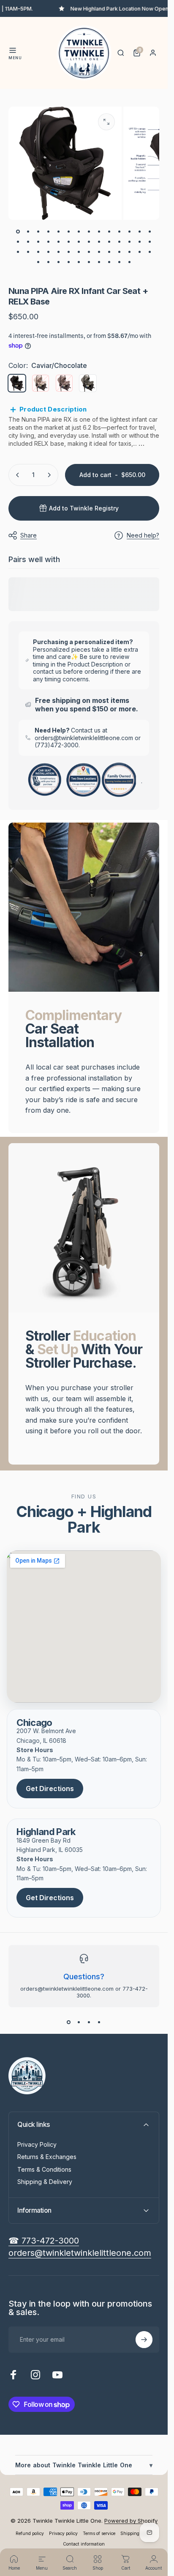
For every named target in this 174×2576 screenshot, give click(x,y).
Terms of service (99, 2533)
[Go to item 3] (38, 232)
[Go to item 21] (79, 242)
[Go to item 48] (89, 262)
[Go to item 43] (38, 262)
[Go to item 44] (49, 262)
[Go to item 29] (18, 252)
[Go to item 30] (28, 252)
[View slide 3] (89, 2022)
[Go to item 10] (109, 232)
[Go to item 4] (49, 232)
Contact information (84, 2544)
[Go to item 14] (150, 232)
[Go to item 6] (69, 232)
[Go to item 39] (120, 252)
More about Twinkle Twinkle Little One (84, 2465)
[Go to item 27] (140, 242)
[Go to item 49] (99, 262)
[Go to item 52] (130, 262)
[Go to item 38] (109, 252)
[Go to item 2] (28, 232)
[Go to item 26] (130, 242)
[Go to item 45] (59, 262)
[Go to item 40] (130, 252)
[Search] (121, 53)
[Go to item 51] (120, 262)
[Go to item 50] (109, 262)
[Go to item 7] (79, 232)
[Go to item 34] (69, 252)
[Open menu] (13, 50)
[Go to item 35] (79, 252)
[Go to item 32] (49, 252)
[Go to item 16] (28, 242)
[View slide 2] (79, 2022)
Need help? (143, 535)
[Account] (153, 53)
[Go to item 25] (120, 242)
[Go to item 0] (18, 232)
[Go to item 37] (99, 252)
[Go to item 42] (150, 252)
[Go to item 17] (38, 242)
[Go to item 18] (49, 242)
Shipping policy (136, 2533)
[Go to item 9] (99, 232)
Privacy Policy (37, 2144)
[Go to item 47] (79, 262)
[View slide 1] (69, 2022)
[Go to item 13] (140, 232)
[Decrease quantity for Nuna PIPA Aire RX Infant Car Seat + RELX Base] (18, 475)
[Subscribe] (144, 2340)
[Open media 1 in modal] (106, 122)
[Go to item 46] (69, 262)
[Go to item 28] (150, 242)
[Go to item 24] (109, 242)
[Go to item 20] (69, 242)
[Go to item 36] (89, 252)
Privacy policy (63, 2533)
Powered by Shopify (131, 2521)
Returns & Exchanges (47, 2157)
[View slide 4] (99, 2022)
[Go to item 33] (59, 252)
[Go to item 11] (120, 232)
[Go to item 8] (89, 232)
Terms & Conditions (44, 2169)
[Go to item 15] (18, 242)
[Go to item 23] (99, 242)
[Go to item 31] (38, 252)
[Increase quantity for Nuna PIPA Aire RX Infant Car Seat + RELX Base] (49, 475)
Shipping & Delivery (45, 2182)
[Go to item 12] (130, 232)
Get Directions (50, 1789)
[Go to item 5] (59, 232)
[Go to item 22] (89, 242)
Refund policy (30, 2533)
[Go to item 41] (140, 252)
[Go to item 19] (59, 242)
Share (29, 535)
